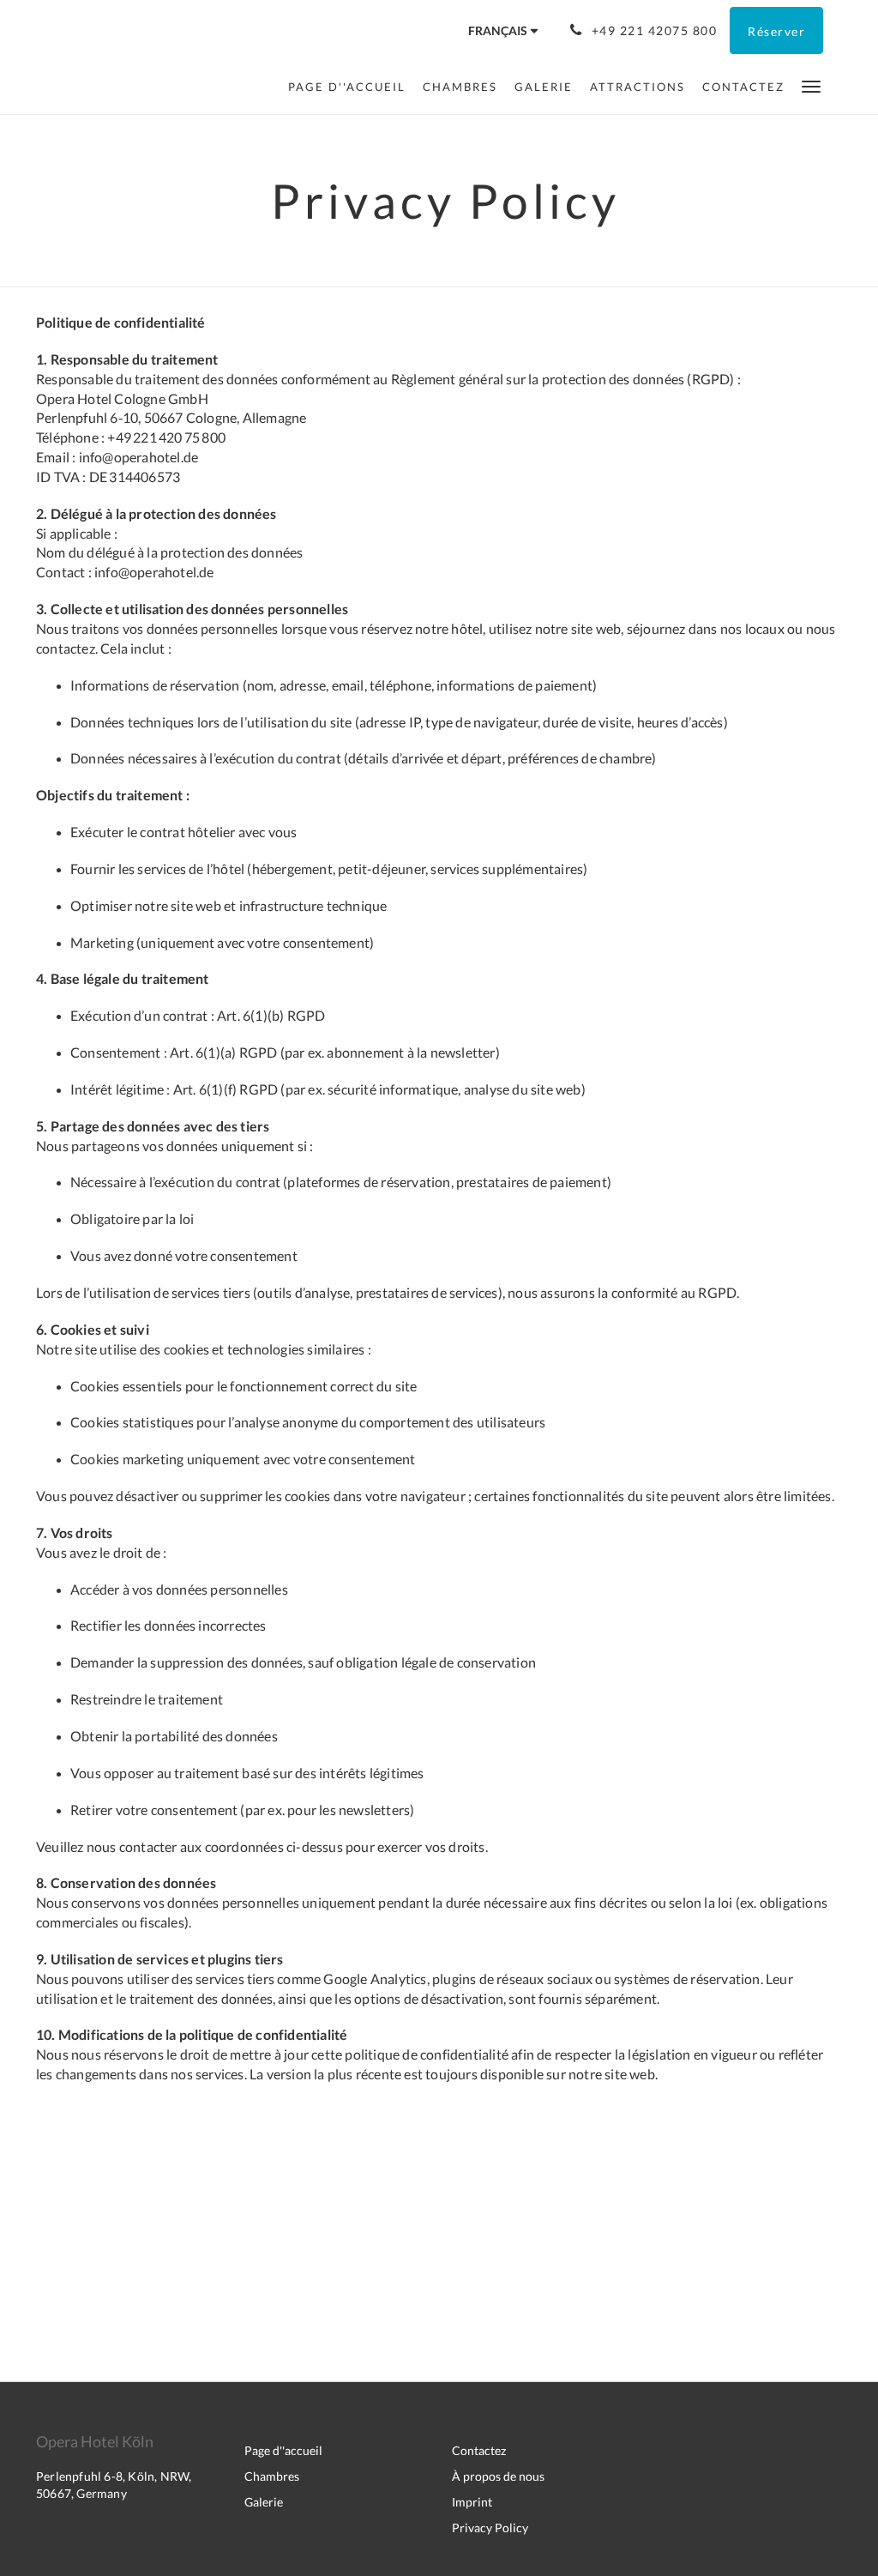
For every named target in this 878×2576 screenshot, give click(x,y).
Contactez (479, 2450)
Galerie (264, 2502)
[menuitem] (351, 87)
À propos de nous (498, 2476)
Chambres (272, 2476)
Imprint (472, 2502)
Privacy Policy (490, 2528)
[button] (811, 85)
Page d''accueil (283, 2450)
